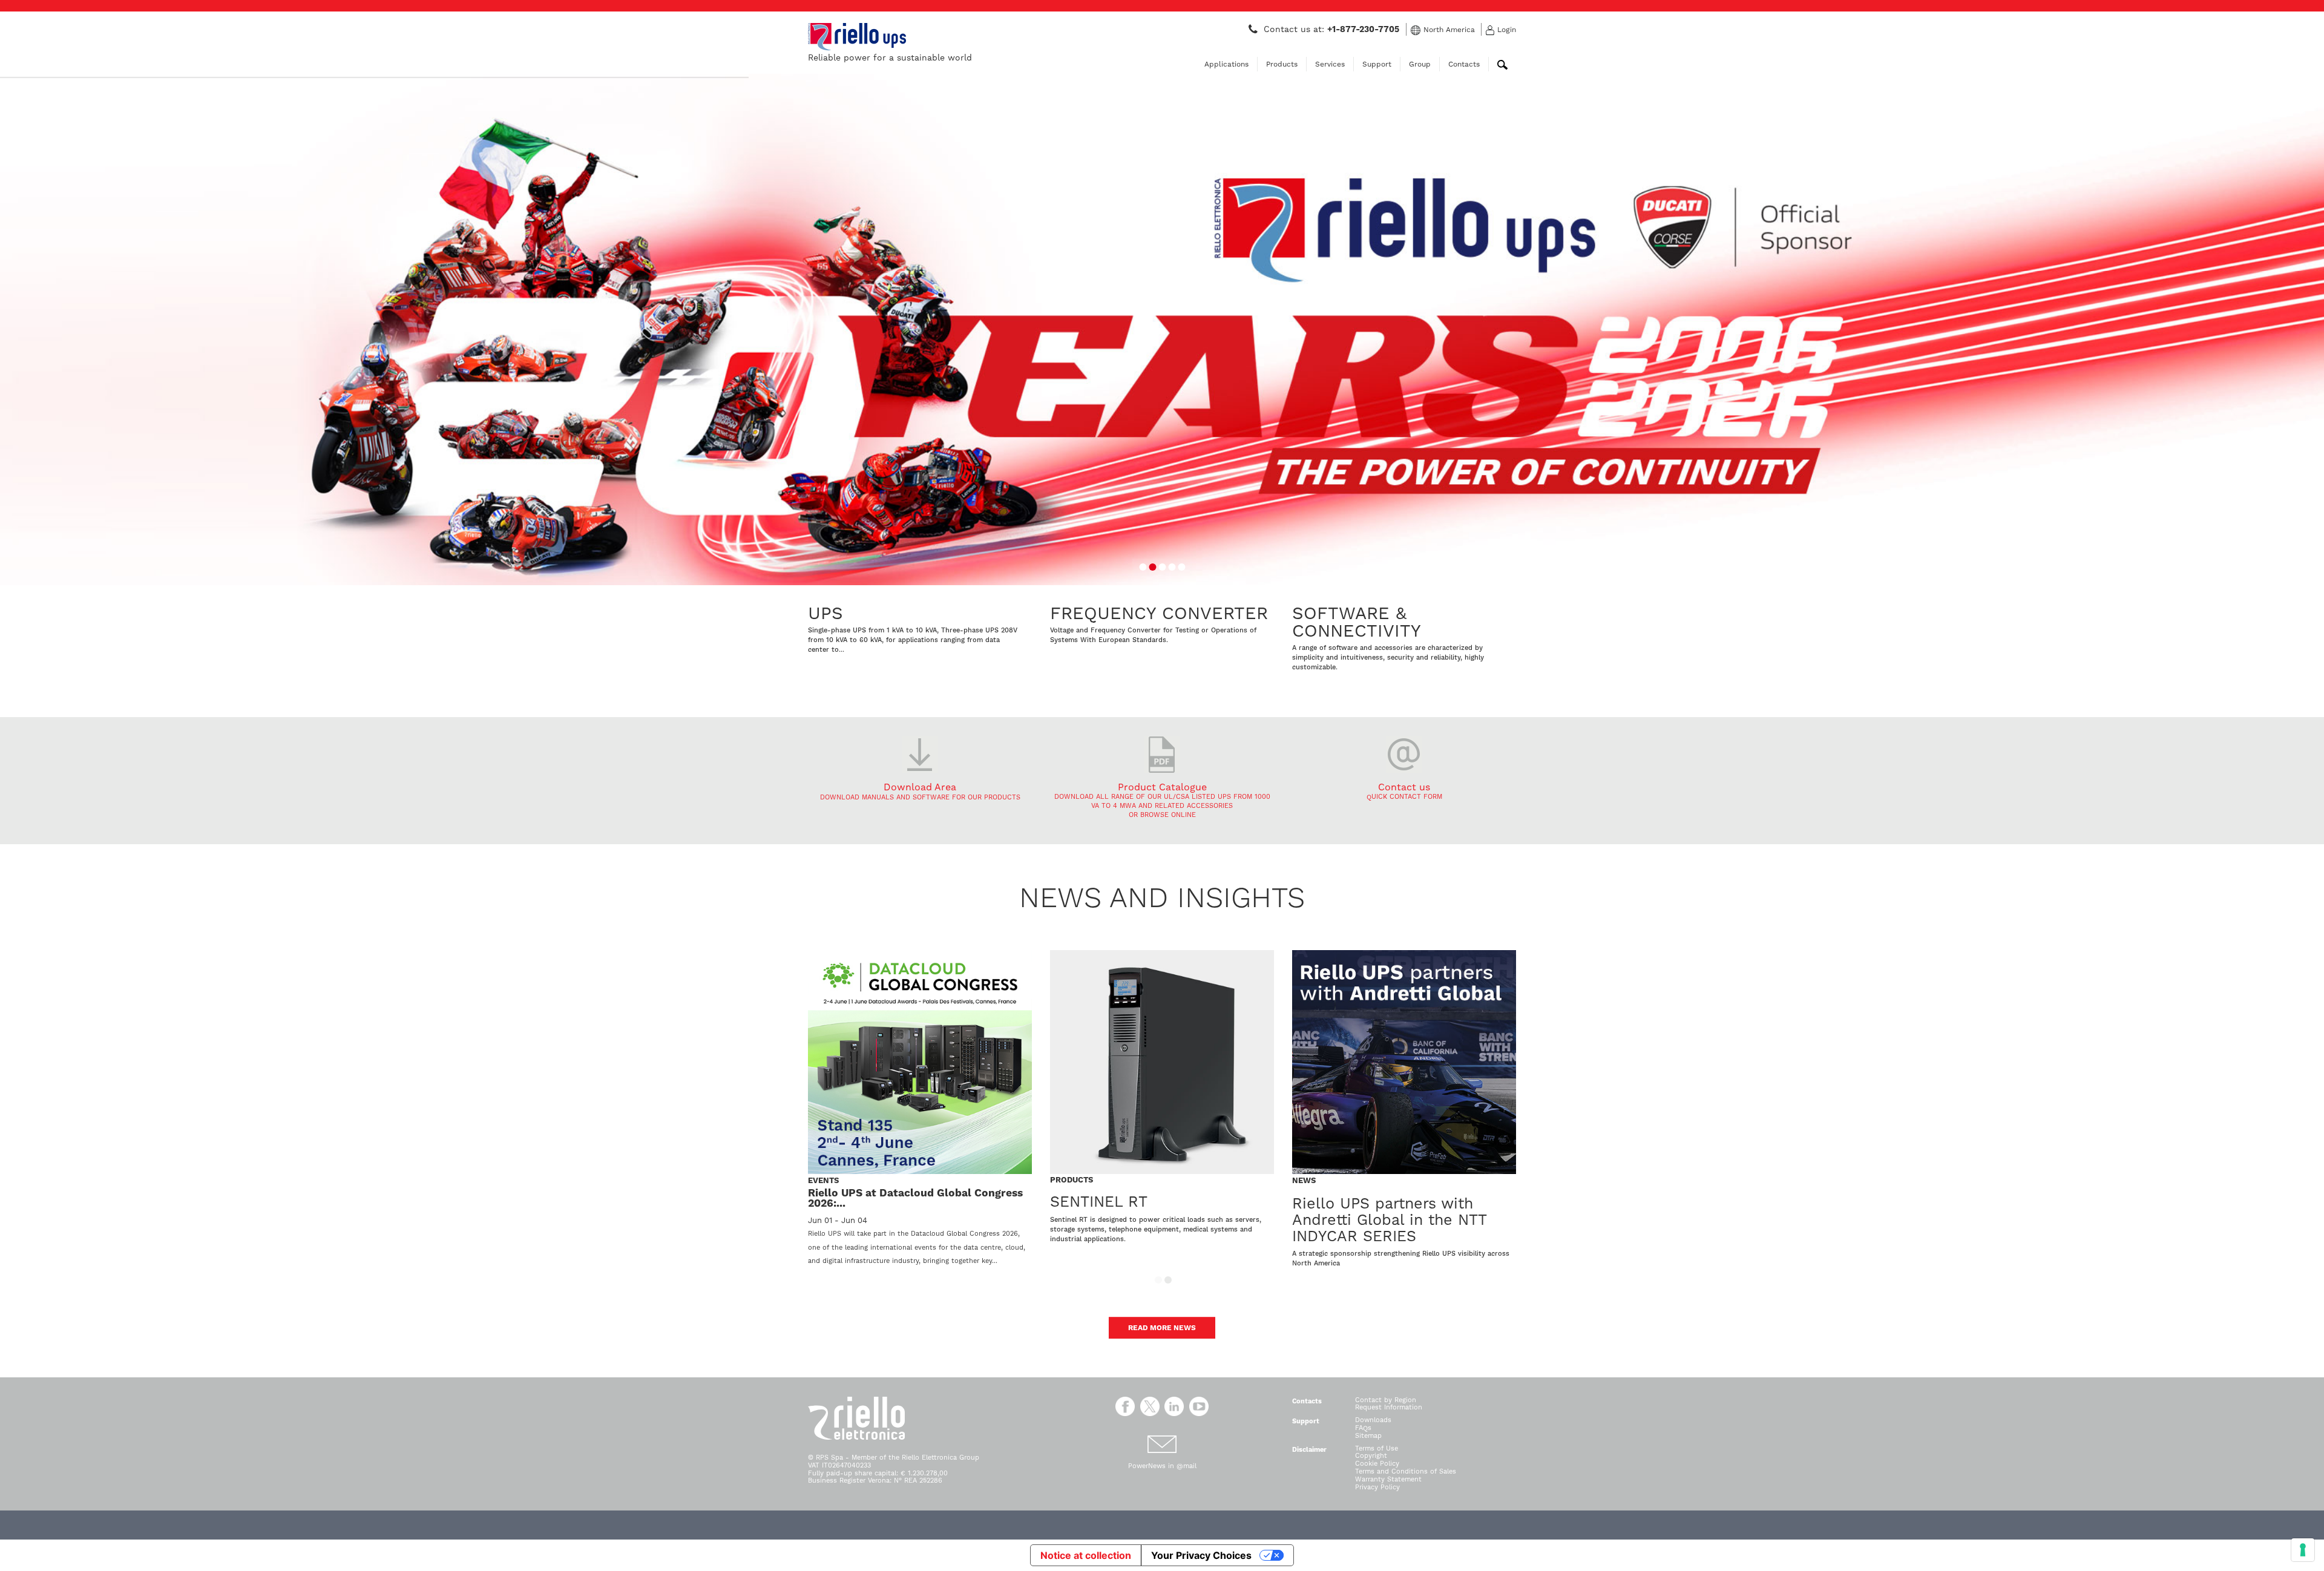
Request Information (1389, 1407)
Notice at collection (1086, 1555)
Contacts (1464, 64)
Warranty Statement (1388, 1479)
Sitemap (1368, 1436)
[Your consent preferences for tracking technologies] (2303, 1550)
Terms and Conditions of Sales (1406, 1471)
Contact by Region (1386, 1400)
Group (1420, 64)
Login (1507, 30)
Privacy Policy (1377, 1487)
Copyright (1371, 1456)
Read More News (1162, 1328)
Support (1377, 64)
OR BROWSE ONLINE (1162, 815)
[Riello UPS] (857, 36)
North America (1449, 30)
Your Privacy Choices (1201, 1555)
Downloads (1373, 1420)
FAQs (1363, 1428)
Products (1282, 64)
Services (1330, 64)
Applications (1226, 64)
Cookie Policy (1377, 1464)
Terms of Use (1377, 1448)
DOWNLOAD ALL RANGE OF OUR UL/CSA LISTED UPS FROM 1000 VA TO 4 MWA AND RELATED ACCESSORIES (1162, 801)
